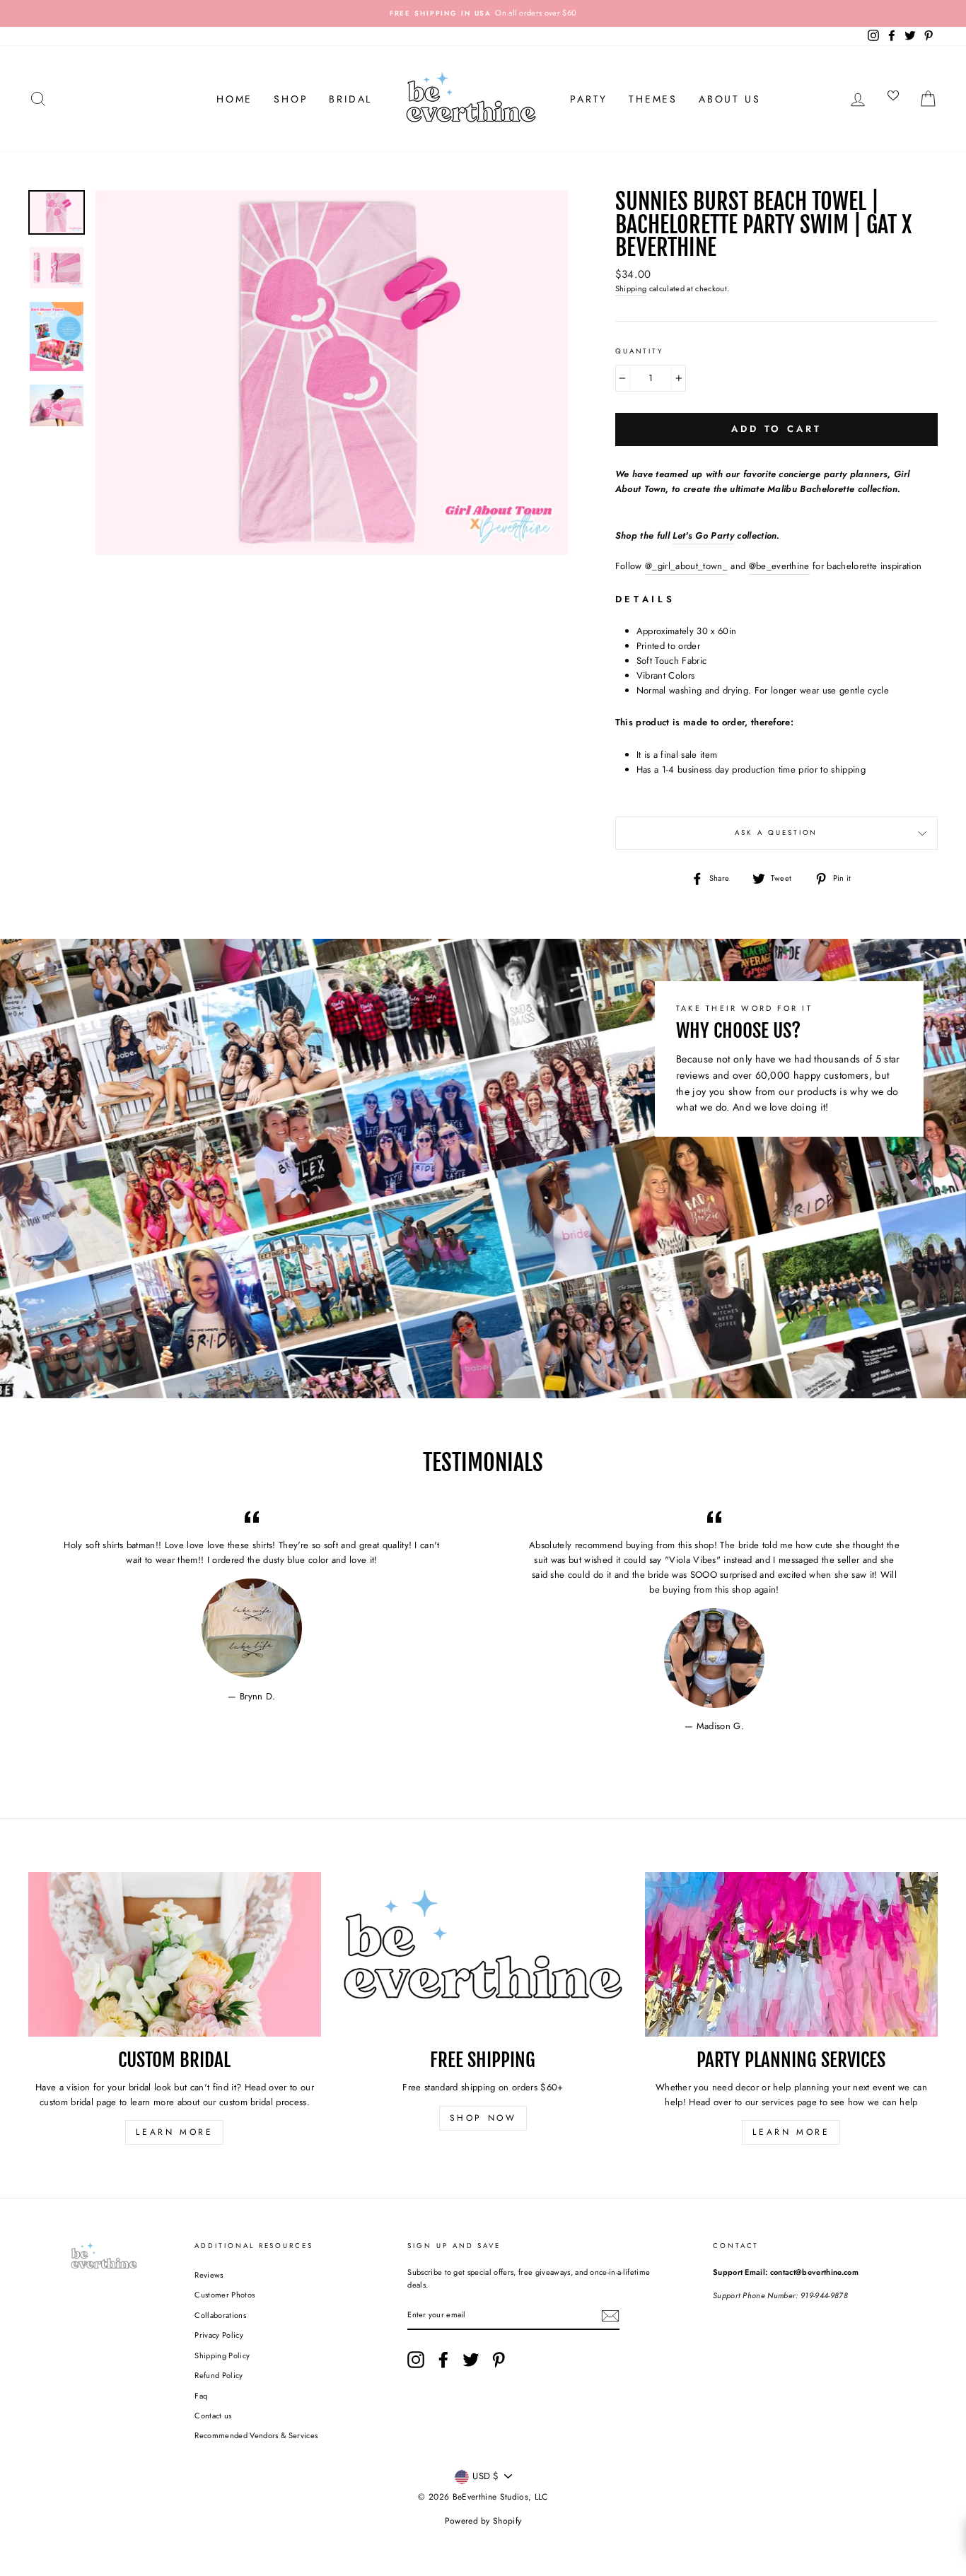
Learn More (174, 2132)
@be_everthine (779, 566)
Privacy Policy (219, 2335)
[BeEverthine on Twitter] (471, 2360)
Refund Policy (219, 2375)
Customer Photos (225, 2295)
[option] (483, 13)
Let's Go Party (703, 535)
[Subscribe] (610, 2316)
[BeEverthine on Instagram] (416, 2360)
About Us (729, 99)
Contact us (213, 2416)
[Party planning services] (791, 1954)
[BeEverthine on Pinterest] (499, 2360)
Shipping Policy (222, 2355)
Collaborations (220, 2315)
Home (234, 99)
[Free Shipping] (483, 1954)
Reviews (209, 2275)
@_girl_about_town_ (686, 566)
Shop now (483, 2118)
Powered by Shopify (483, 2521)
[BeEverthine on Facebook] (443, 2360)
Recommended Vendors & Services (256, 2435)
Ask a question (776, 833)
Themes (653, 99)
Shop (291, 99)
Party (589, 99)
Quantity (639, 351)
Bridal (350, 99)
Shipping (631, 288)
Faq (201, 2396)
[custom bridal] (175, 1954)
